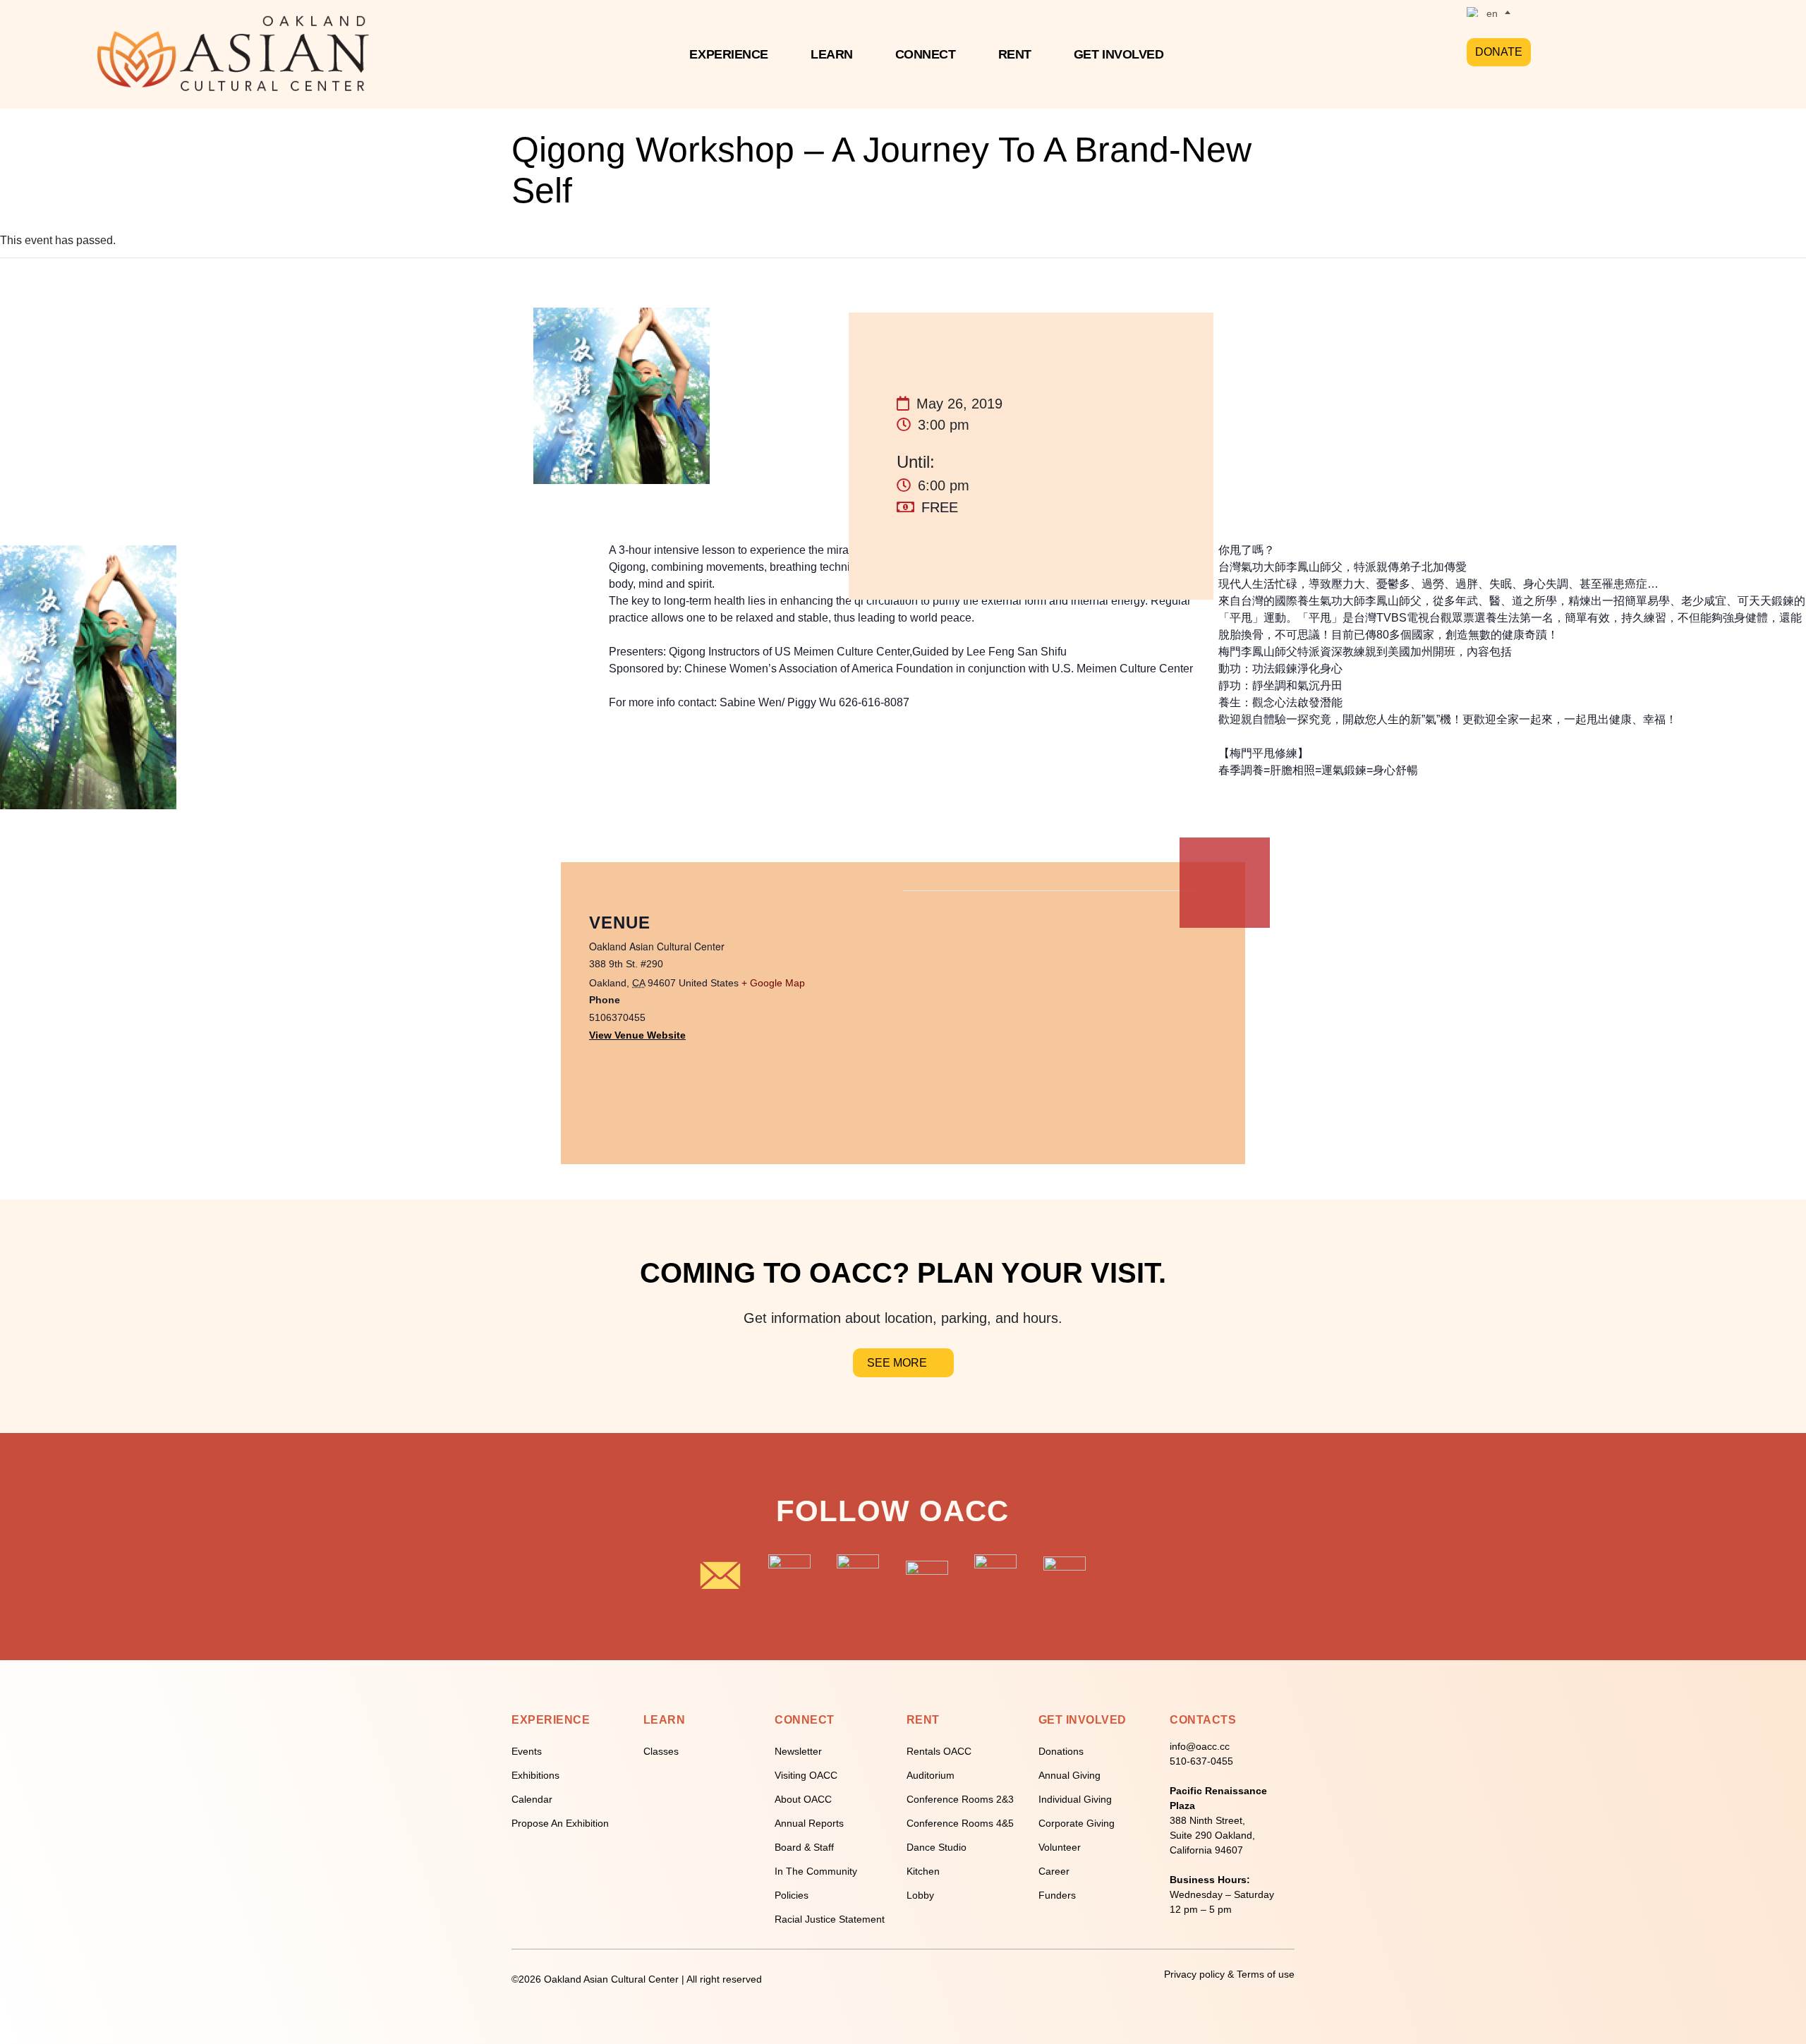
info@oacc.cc (1200, 1746)
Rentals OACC (939, 1751)
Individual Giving (1075, 1799)
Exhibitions (535, 1775)
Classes (661, 1751)
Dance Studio (937, 1847)
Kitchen (923, 1871)
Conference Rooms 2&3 (960, 1799)
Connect (926, 54)
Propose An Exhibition (560, 1823)
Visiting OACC (806, 1775)
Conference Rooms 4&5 (960, 1823)
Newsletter (798, 1751)
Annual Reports (809, 1823)
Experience (729, 54)
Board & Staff (804, 1847)
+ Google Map (773, 983)
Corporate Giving (1077, 1823)
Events (527, 1751)
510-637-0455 (1201, 1761)
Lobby (920, 1895)
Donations (1061, 1751)
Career (1054, 1871)
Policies (792, 1895)
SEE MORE (897, 1363)
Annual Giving (1069, 1775)
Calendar (532, 1799)
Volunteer (1060, 1847)
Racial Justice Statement (830, 1919)
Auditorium (931, 1775)
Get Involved (1119, 54)
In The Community (816, 1871)
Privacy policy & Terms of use (1229, 1974)
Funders (1057, 1895)
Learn (832, 54)
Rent (1015, 54)
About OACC (803, 1799)
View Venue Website (637, 1035)
